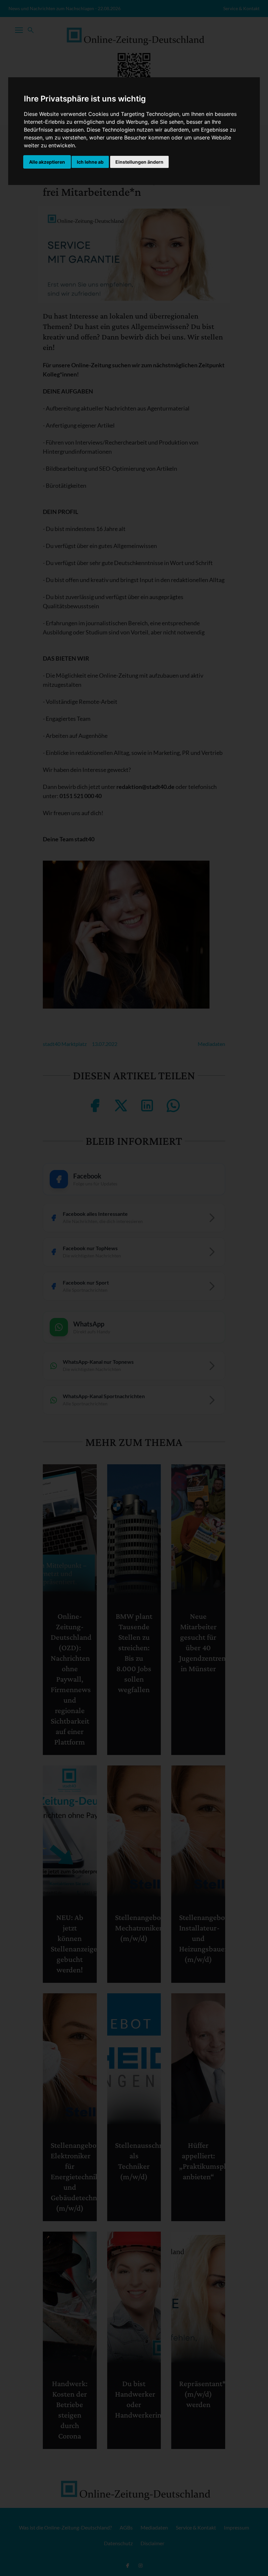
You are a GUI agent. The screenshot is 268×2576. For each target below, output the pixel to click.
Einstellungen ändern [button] (139, 162)
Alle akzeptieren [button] (47, 162)
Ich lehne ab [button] (90, 162)
